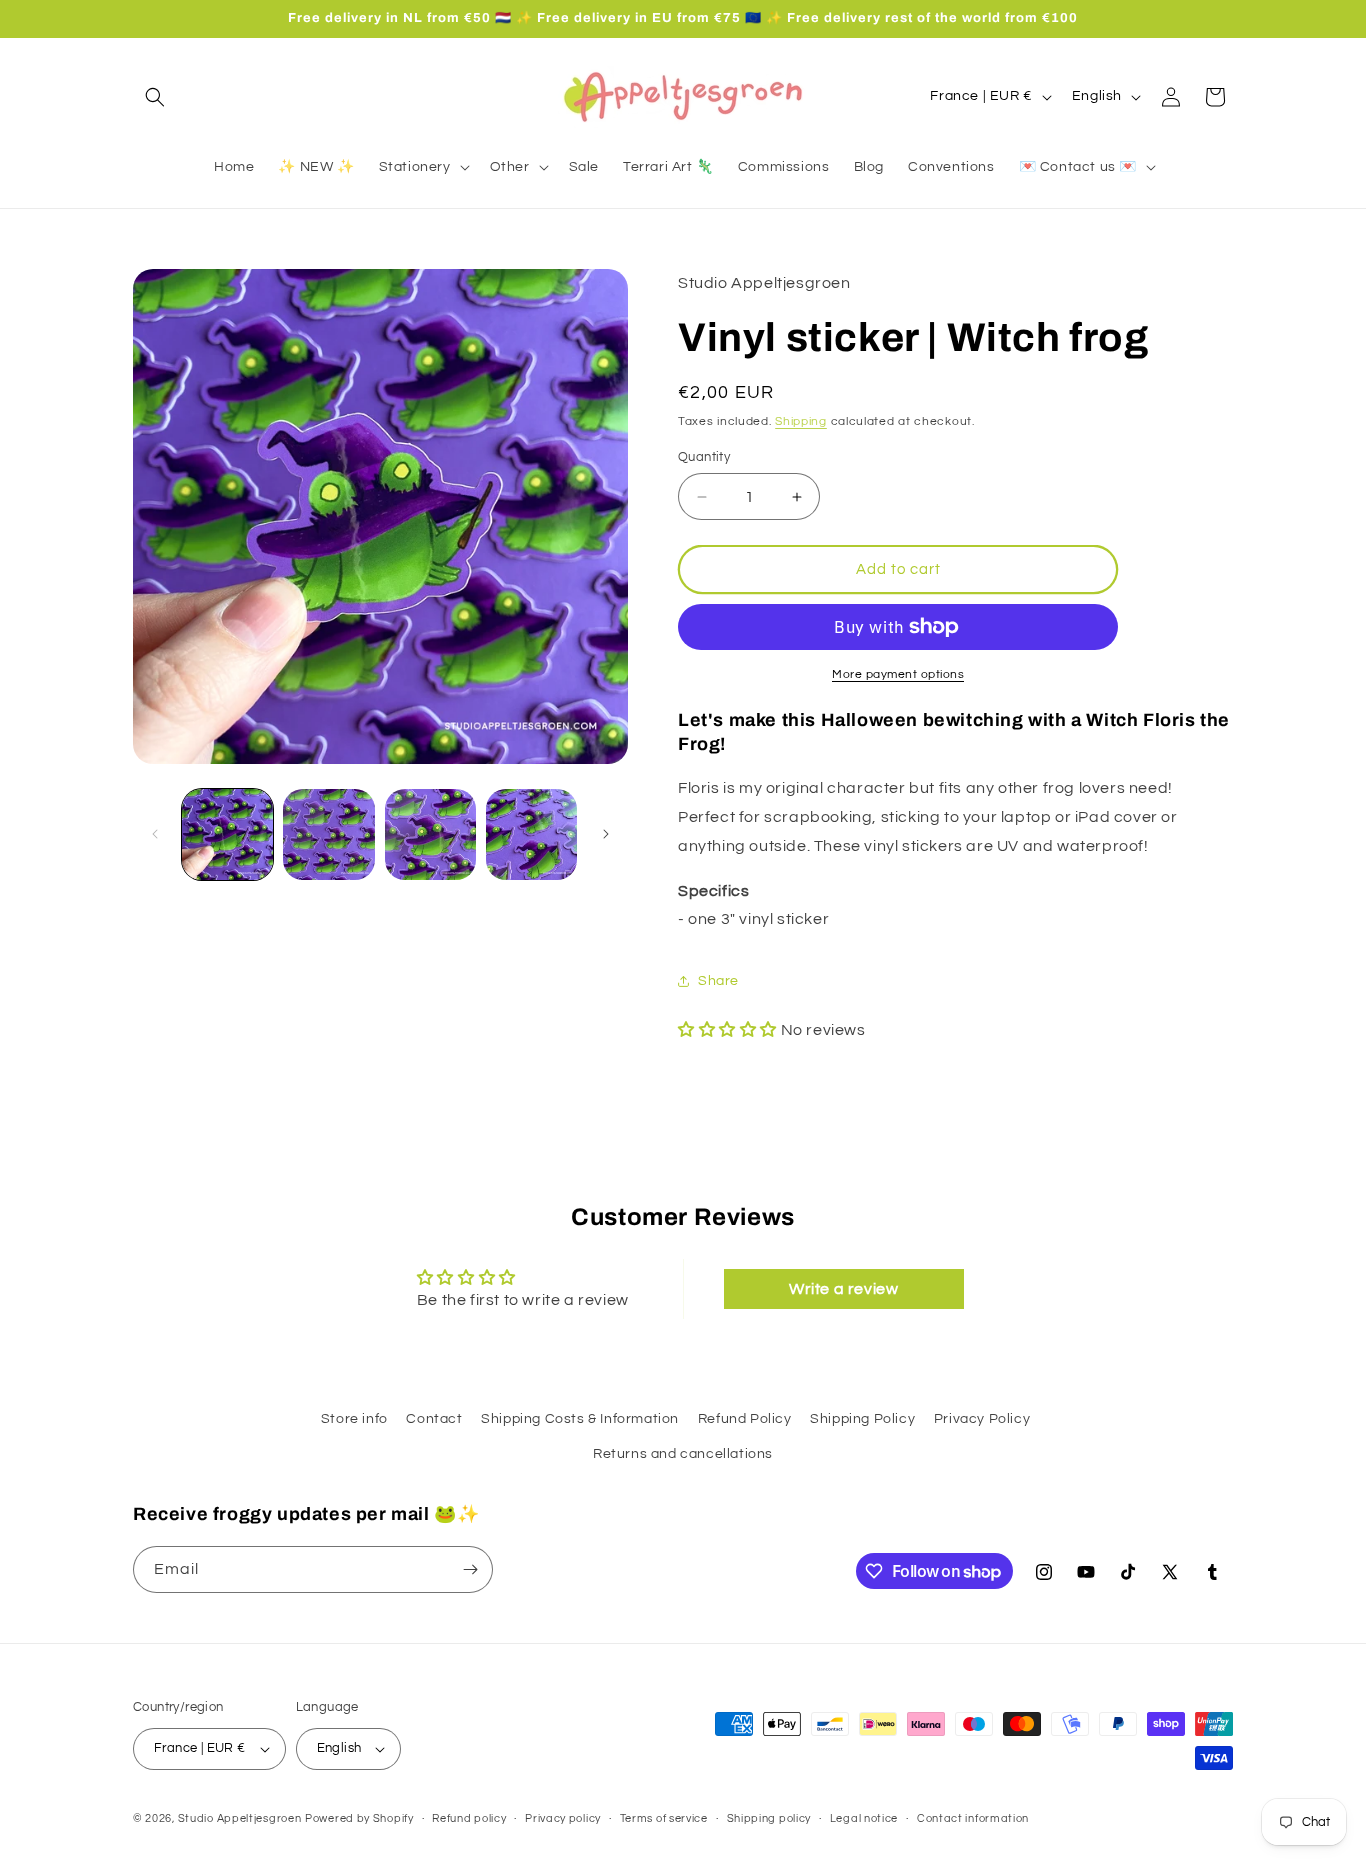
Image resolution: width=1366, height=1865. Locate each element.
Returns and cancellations (683, 1455)
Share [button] (718, 981)
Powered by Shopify (359, 1818)
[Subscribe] (470, 1569)
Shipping (801, 421)
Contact (434, 1419)
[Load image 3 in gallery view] (430, 834)
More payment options (898, 674)
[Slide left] (155, 834)
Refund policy (469, 1817)
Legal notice (864, 1817)
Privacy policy (563, 1817)
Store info (354, 1419)
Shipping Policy (862, 1419)
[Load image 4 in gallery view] (531, 834)
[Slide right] (606, 834)
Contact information (973, 1817)
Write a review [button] (843, 1288)
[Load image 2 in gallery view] (328, 834)
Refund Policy (745, 1419)
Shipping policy (769, 1817)
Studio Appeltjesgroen (240, 1818)
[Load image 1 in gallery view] (227, 834)
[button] (155, 97)
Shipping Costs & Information (580, 1419)
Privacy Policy (982, 1419)
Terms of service (664, 1817)
